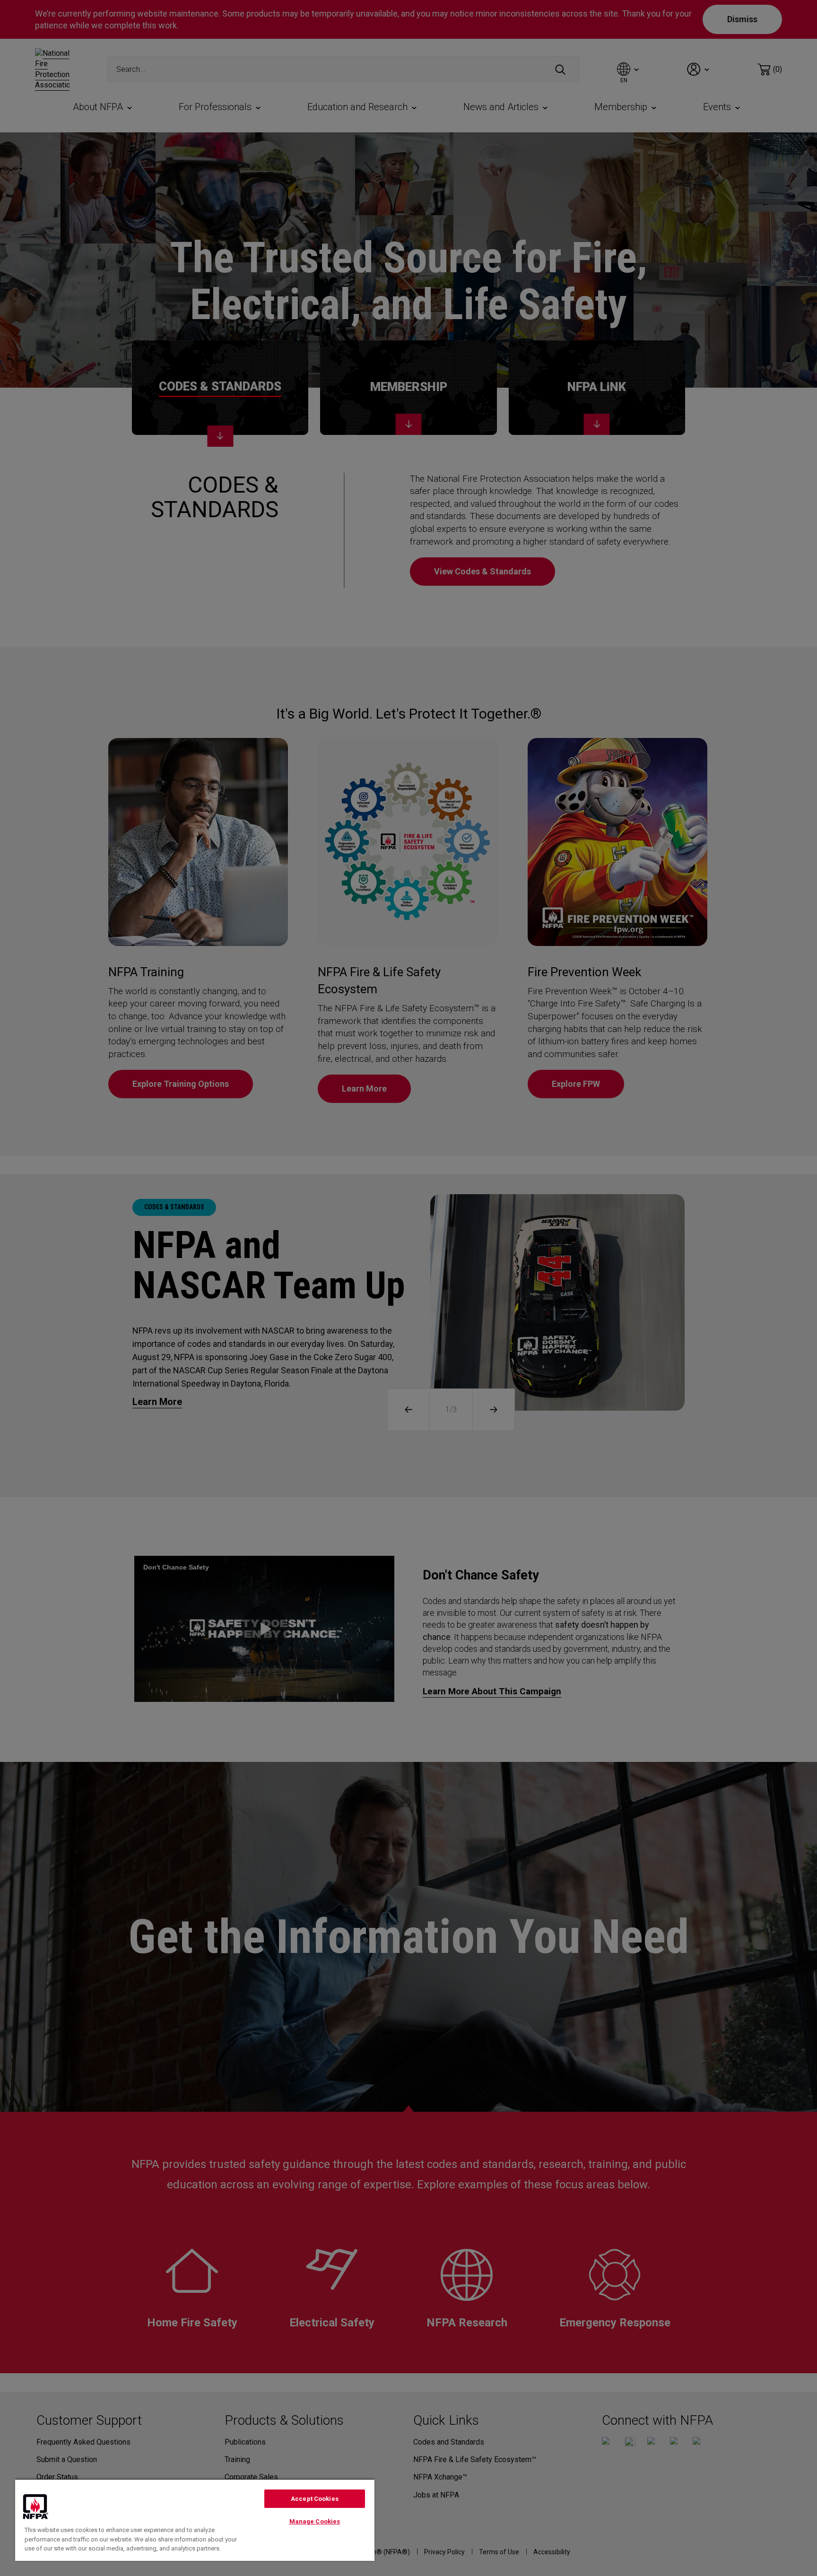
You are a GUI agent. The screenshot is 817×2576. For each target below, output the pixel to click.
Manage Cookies (315, 2521)
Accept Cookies (315, 2499)
